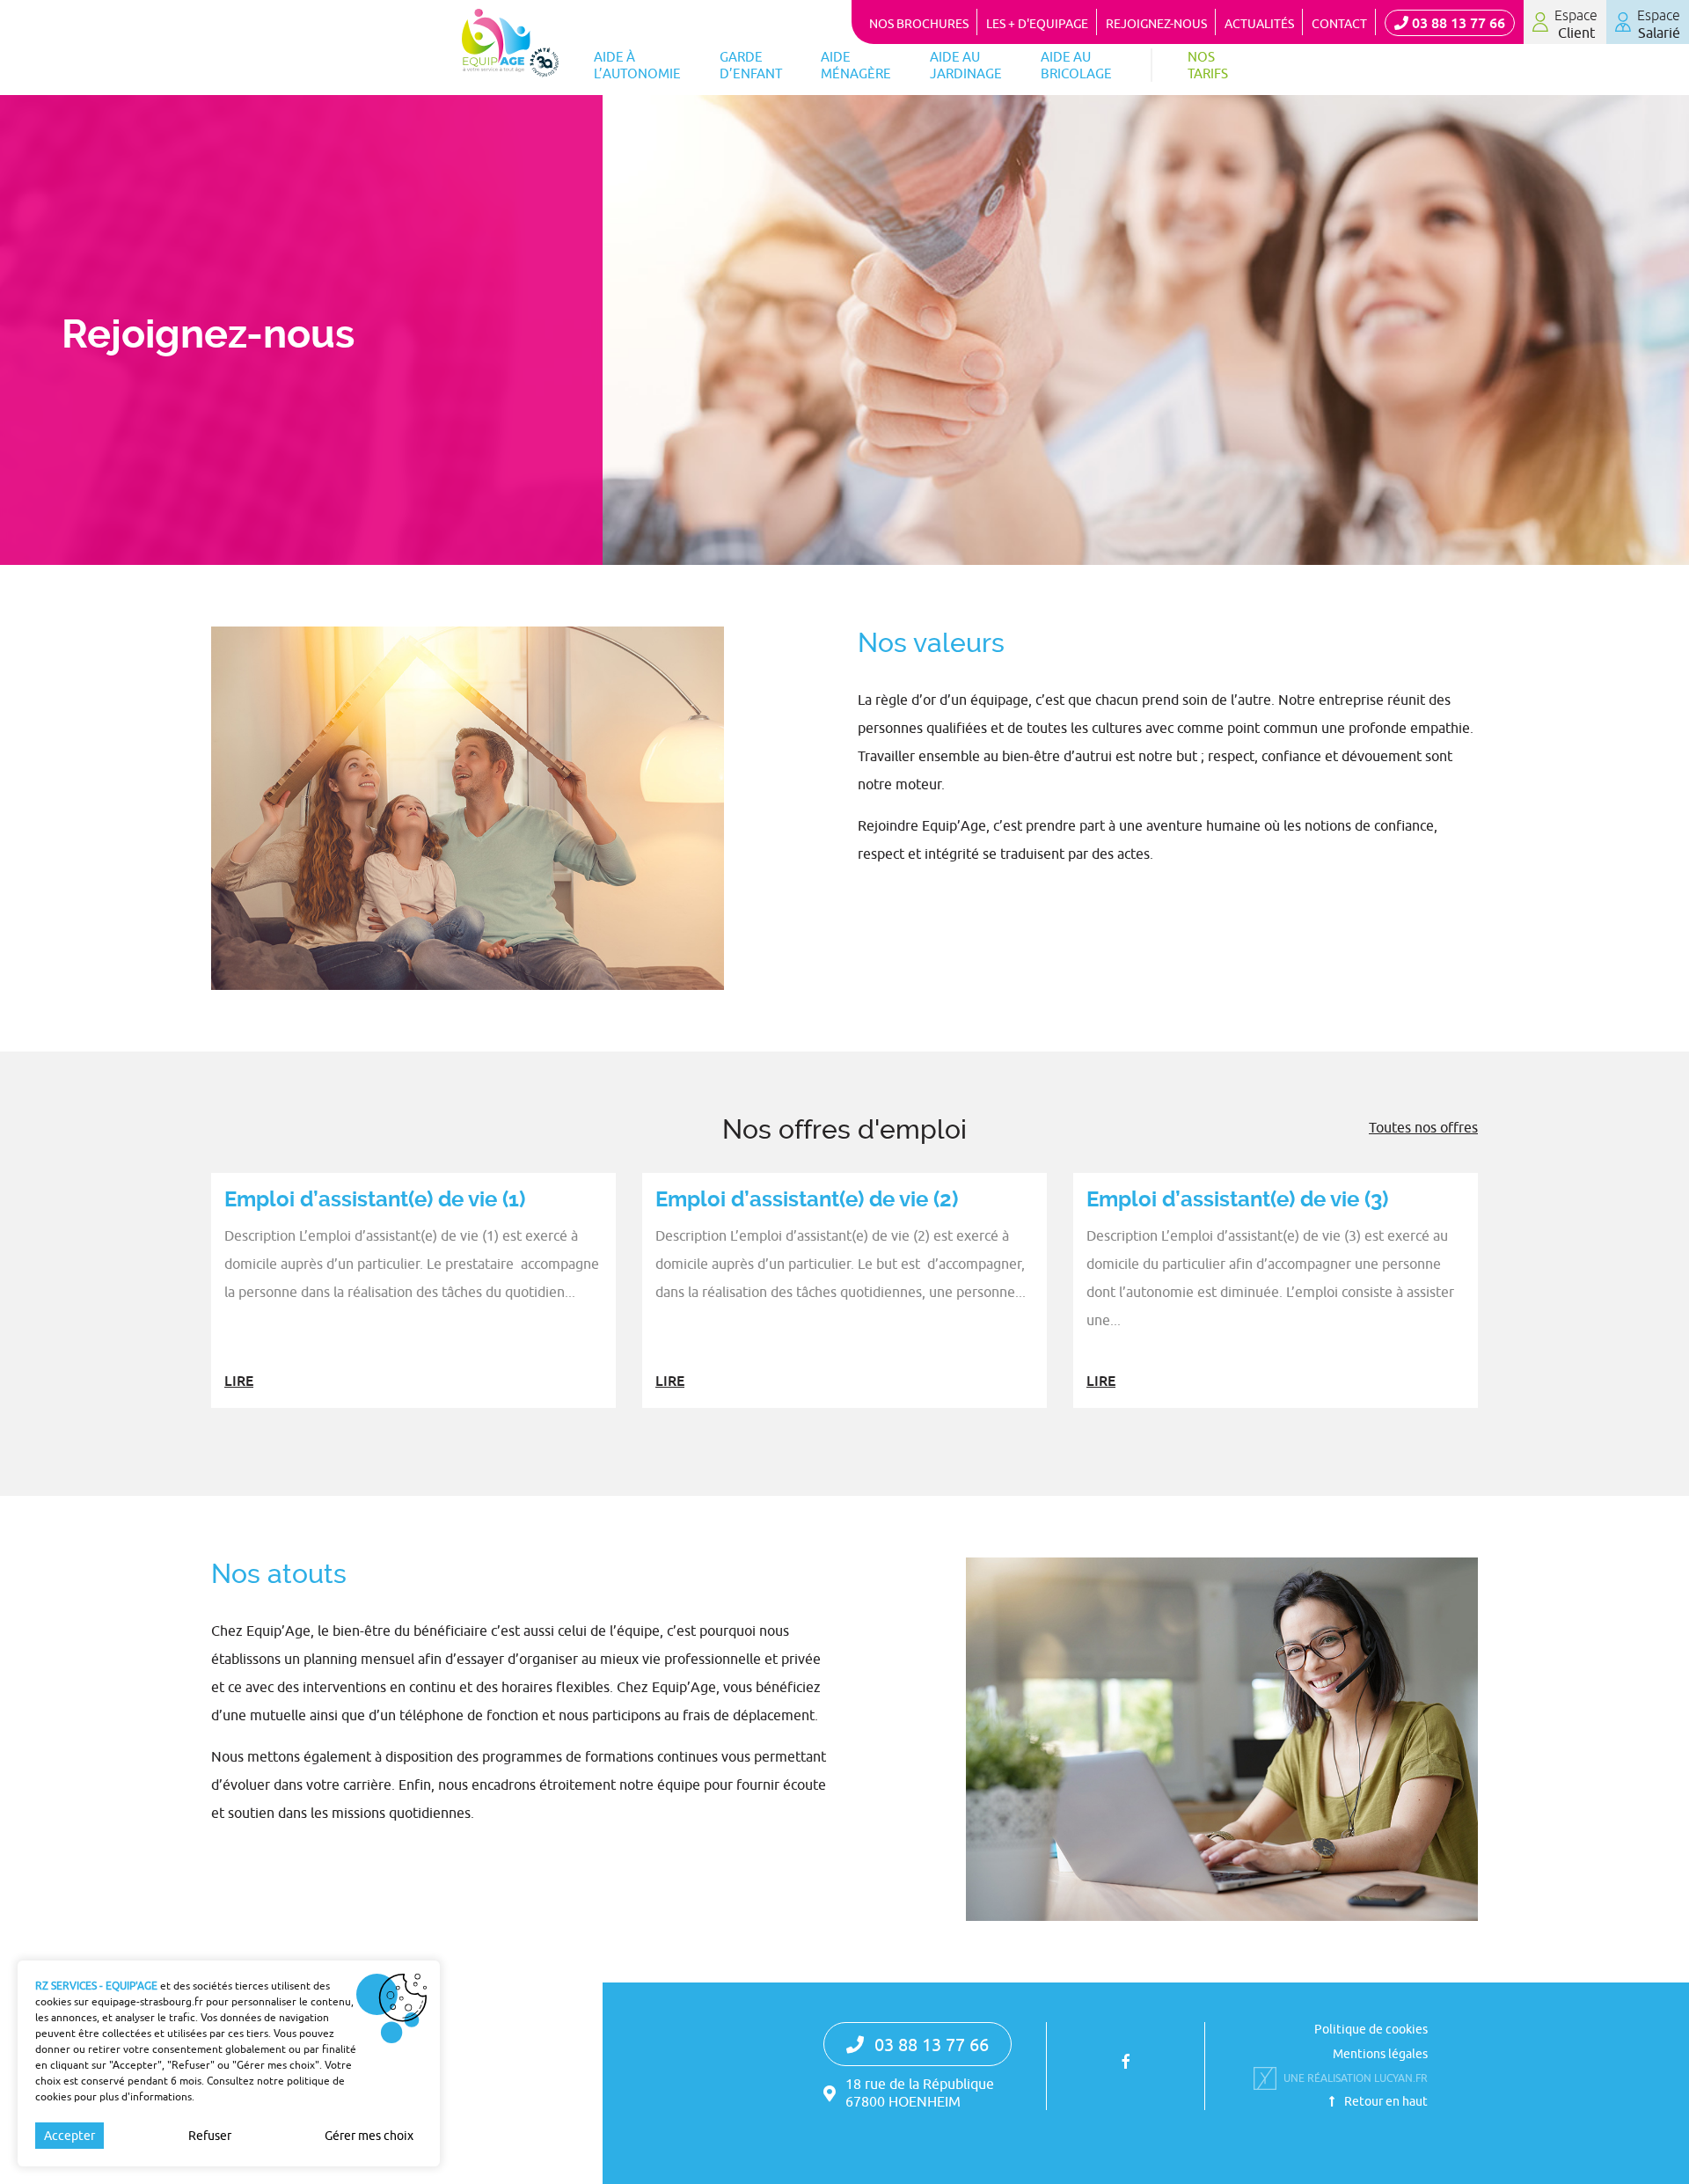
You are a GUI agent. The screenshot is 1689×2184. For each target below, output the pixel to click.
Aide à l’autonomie (637, 65)
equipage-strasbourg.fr (147, 2001)
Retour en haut (1385, 2101)
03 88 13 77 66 (1457, 23)
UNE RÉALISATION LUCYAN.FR (1356, 2078)
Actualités (1259, 24)
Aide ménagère (856, 65)
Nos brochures (919, 24)
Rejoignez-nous (1156, 24)
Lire (239, 1381)
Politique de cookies (1371, 2029)
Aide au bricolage (1076, 65)
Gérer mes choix (369, 2136)
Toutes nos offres (1423, 1127)
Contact (1339, 24)
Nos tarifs (1208, 65)
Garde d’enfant (751, 65)
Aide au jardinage (966, 65)
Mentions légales (1380, 2054)
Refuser (210, 2136)
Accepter (69, 2136)
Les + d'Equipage (1037, 24)
